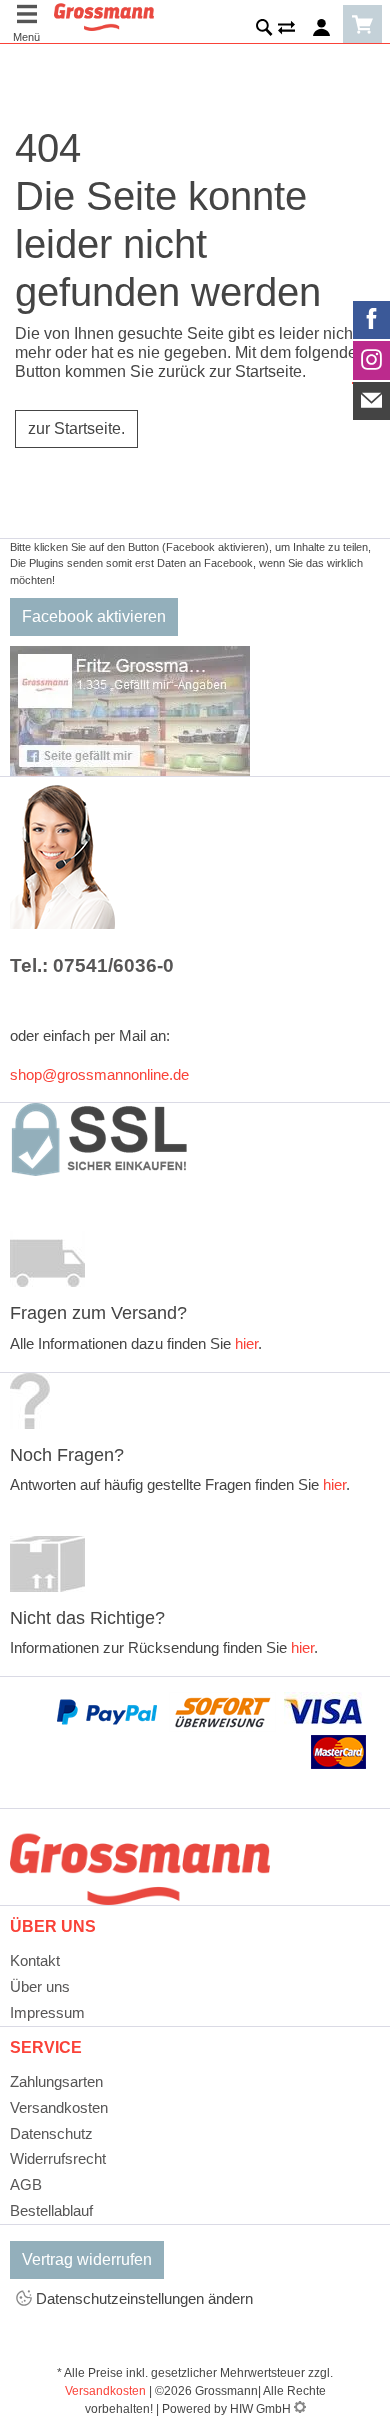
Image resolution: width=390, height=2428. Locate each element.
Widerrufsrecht (58, 2158)
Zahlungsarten (56, 2081)
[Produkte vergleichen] (286, 31)
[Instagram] (372, 360)
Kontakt (35, 1960)
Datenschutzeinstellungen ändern (142, 2298)
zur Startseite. (76, 428)
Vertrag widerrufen (87, 2259)
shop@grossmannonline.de (99, 1074)
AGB (26, 2184)
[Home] (104, 15)
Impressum (47, 2012)
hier (246, 1343)
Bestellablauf (51, 2210)
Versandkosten (59, 2107)
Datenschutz (51, 2133)
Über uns (40, 1986)
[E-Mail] (372, 401)
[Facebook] (372, 320)
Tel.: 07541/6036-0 (92, 965)
